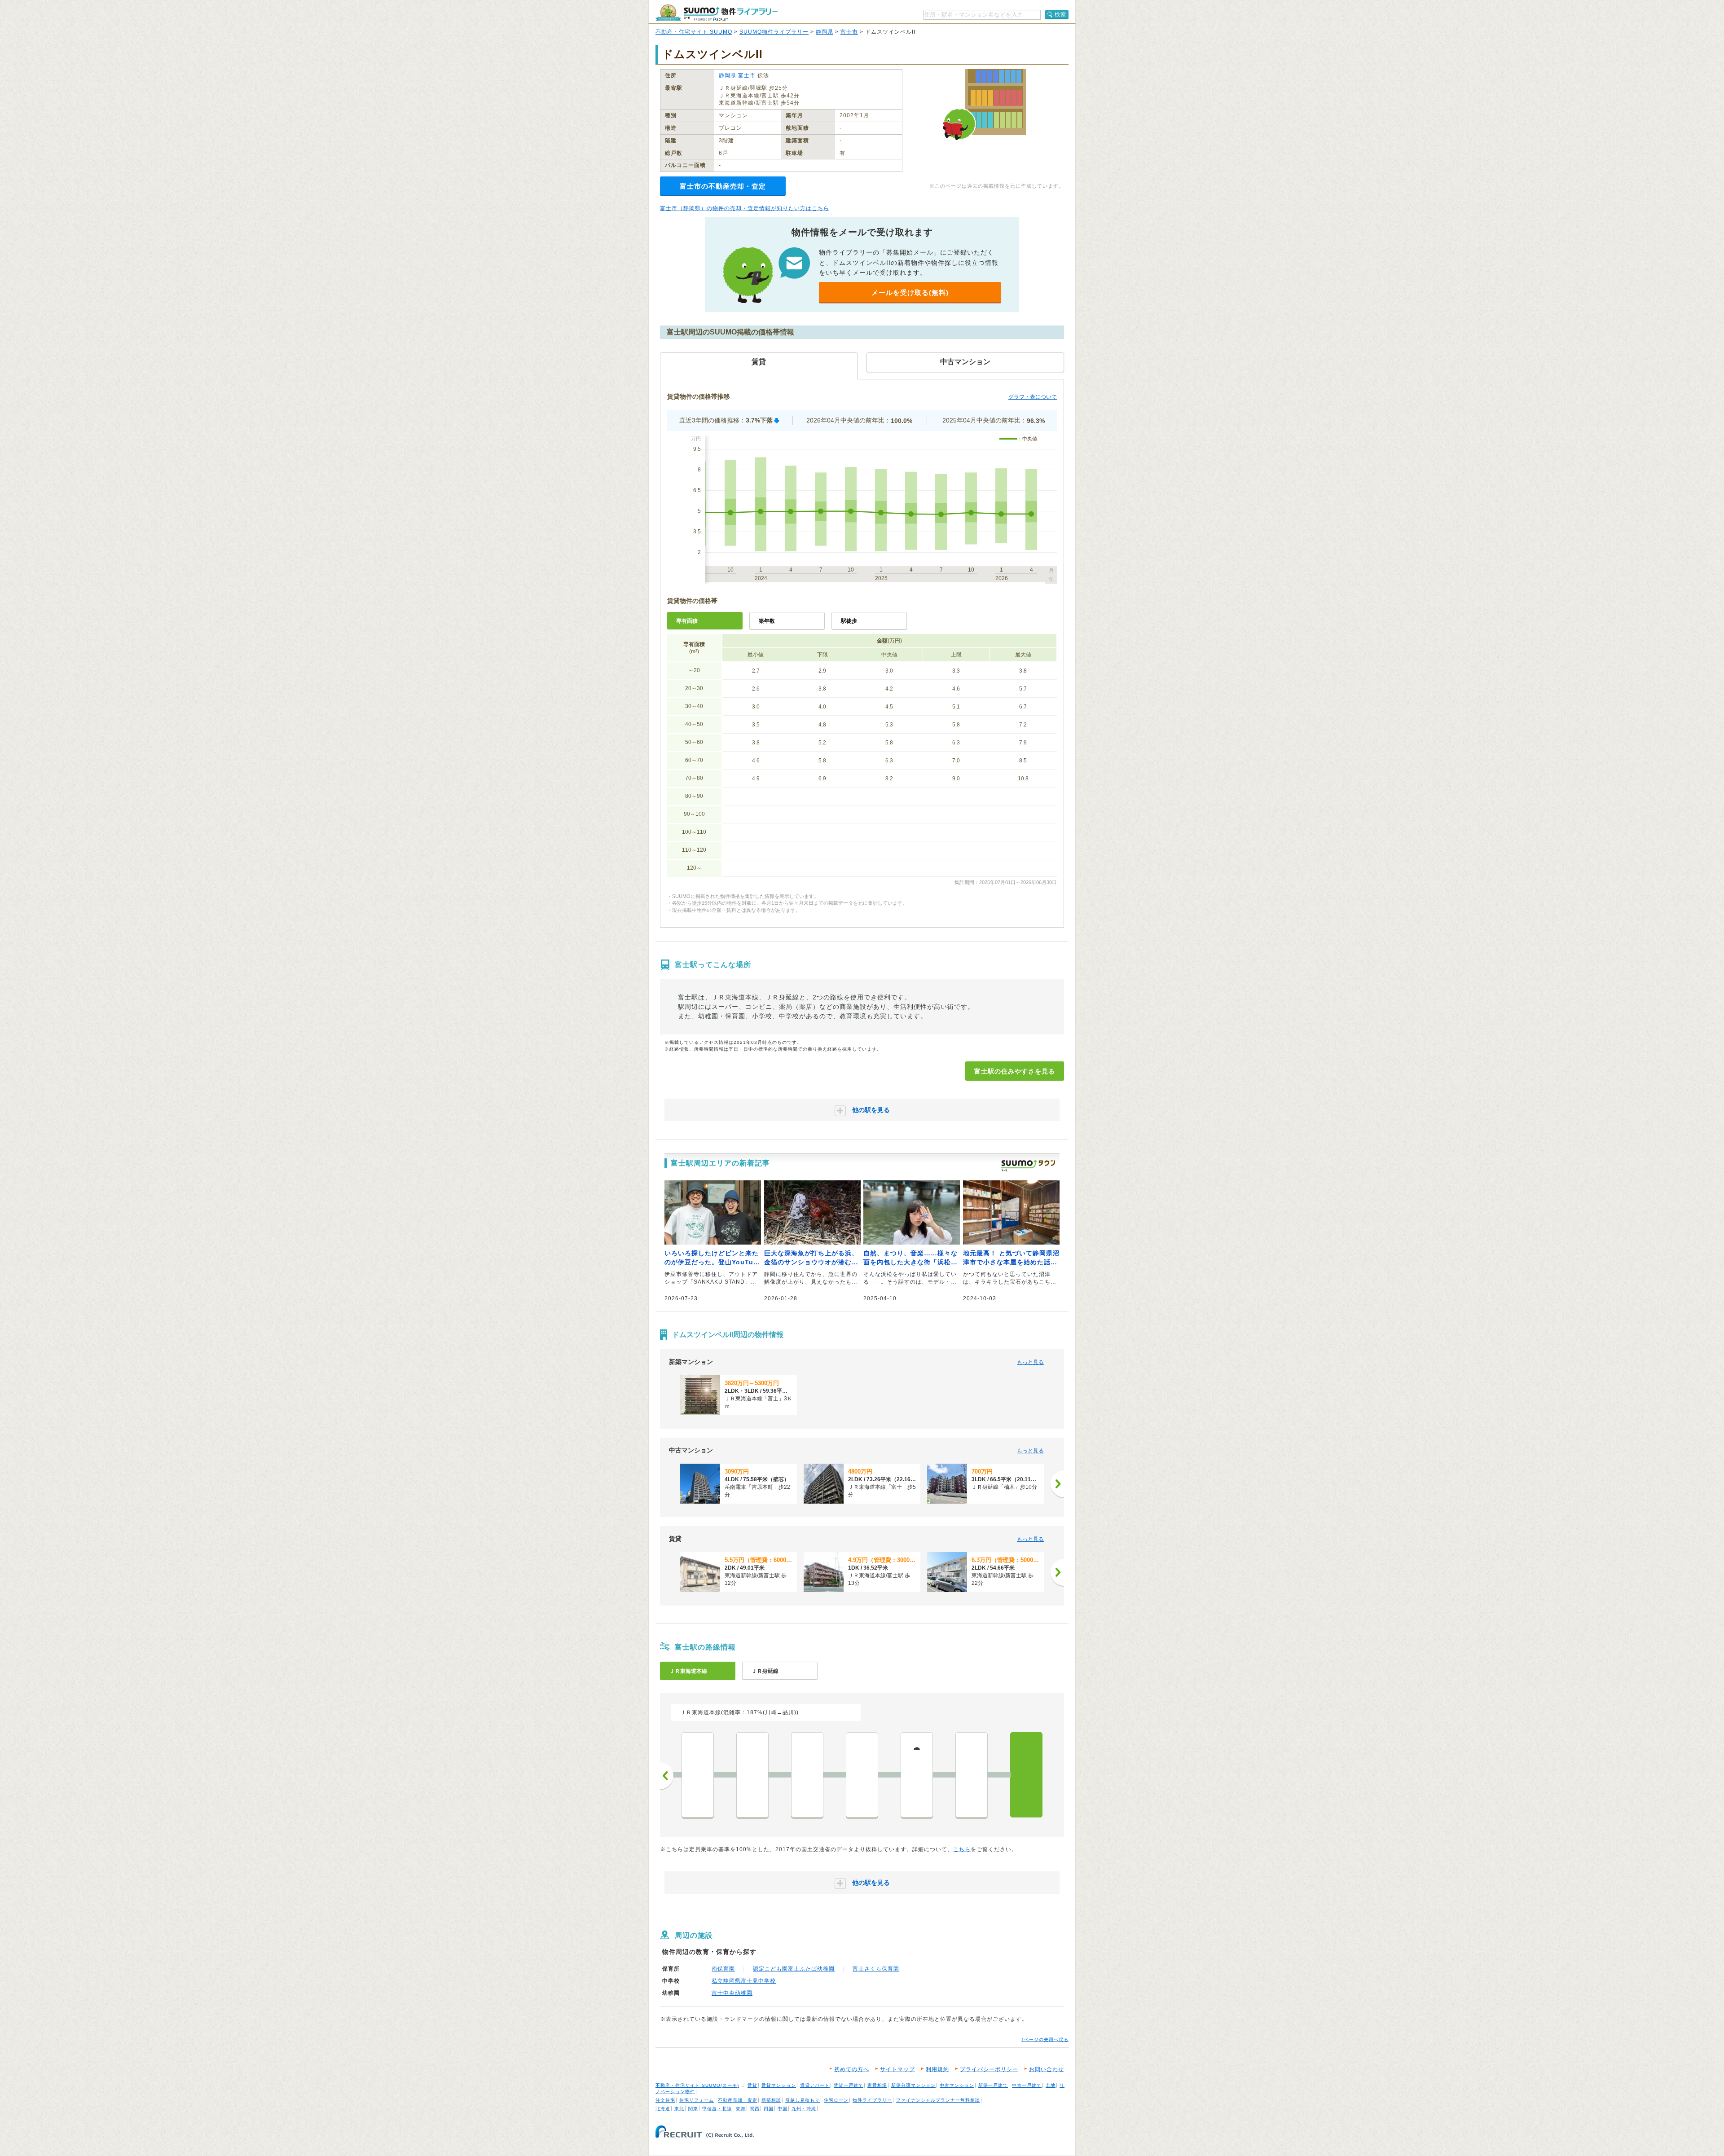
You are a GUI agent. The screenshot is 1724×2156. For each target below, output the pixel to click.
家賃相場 (877, 2085)
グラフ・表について (1033, 397)
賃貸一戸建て (849, 2085)
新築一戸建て (993, 2085)
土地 (1051, 2085)
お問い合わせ (1047, 2069)
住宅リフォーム (697, 2100)
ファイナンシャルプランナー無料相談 (938, 2100)
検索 (1060, 14)
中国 (783, 2109)
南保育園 (723, 1969)
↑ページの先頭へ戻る (1045, 2039)
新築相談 (771, 2100)
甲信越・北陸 (717, 2109)
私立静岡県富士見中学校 (744, 1981)
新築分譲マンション (913, 2085)
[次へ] (1057, 1484)
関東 (693, 2109)
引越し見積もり (803, 2100)
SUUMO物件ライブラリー (774, 32)
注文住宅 (665, 2100)
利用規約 (937, 2069)
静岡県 (825, 32)
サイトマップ (897, 2069)
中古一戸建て (1027, 2085)
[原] (862, 1775)
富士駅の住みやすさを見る (1015, 1071)
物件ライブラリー (872, 2100)
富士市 (849, 32)
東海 (741, 2109)
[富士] (1026, 1775)
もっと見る (1030, 1362)
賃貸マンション (779, 2085)
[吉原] (972, 1775)
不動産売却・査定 (738, 2100)
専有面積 (687, 621)
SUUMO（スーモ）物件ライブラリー (717, 13)
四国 (769, 2109)
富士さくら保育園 (876, 1969)
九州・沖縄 (804, 2109)
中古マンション (957, 2085)
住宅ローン (836, 2100)
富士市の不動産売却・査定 (723, 186)
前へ (667, 1776)
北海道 (663, 2109)
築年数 (767, 621)
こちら (962, 1849)
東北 (679, 2109)
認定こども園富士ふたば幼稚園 (794, 1969)
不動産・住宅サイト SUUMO (694, 32)
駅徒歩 (849, 621)
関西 (755, 2109)
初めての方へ (852, 2069)
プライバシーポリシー (989, 2069)
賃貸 (752, 2085)
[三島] (698, 1775)
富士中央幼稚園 (732, 1993)
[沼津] (752, 1775)
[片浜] (807, 1775)
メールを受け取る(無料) (910, 293)
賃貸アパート (815, 2085)
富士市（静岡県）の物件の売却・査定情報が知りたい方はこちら (745, 208)
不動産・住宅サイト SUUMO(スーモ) (697, 2085)
